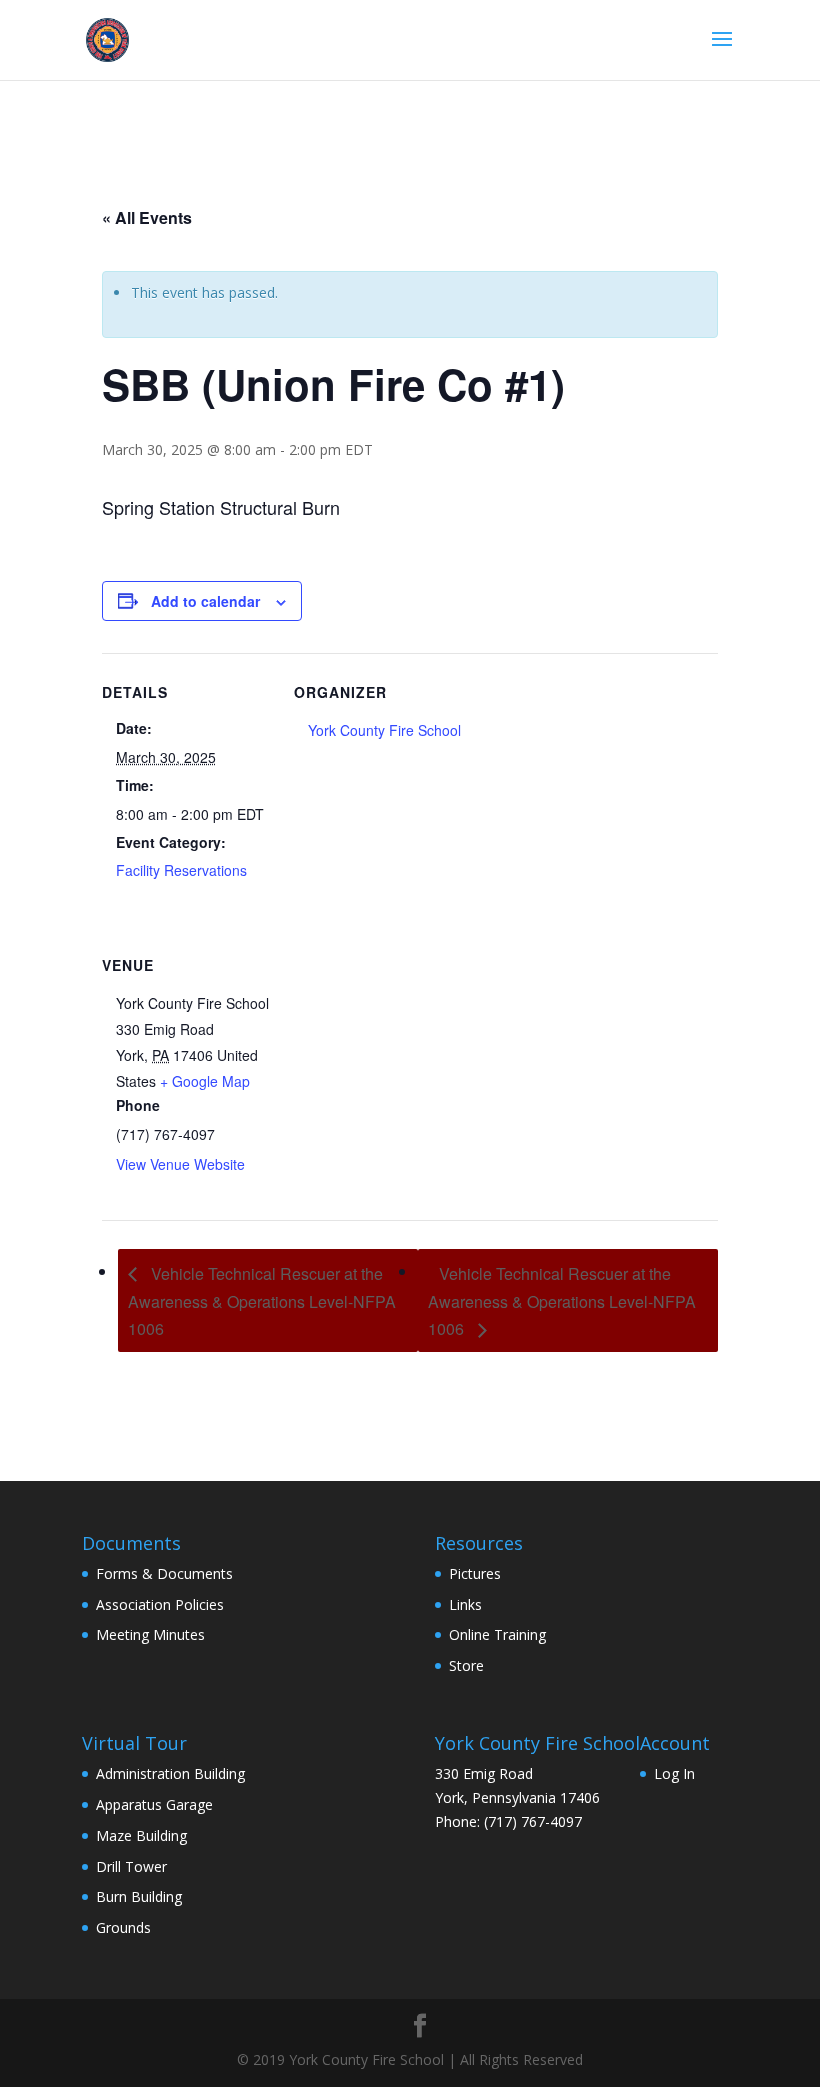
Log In (674, 1773)
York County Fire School (384, 730)
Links (465, 1604)
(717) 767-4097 (533, 1821)
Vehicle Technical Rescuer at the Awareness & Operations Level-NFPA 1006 (262, 1301)
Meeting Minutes (150, 1634)
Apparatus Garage (154, 1804)
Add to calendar (205, 601)
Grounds (123, 1927)
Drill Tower (131, 1866)
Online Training (497, 1634)
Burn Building (139, 1896)
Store (466, 1665)
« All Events (147, 217)
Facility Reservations (181, 870)
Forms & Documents (164, 1573)
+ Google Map (205, 1081)
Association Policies (160, 1604)
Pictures (475, 1573)
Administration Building (170, 1773)
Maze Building (141, 1835)
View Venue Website (180, 1164)
